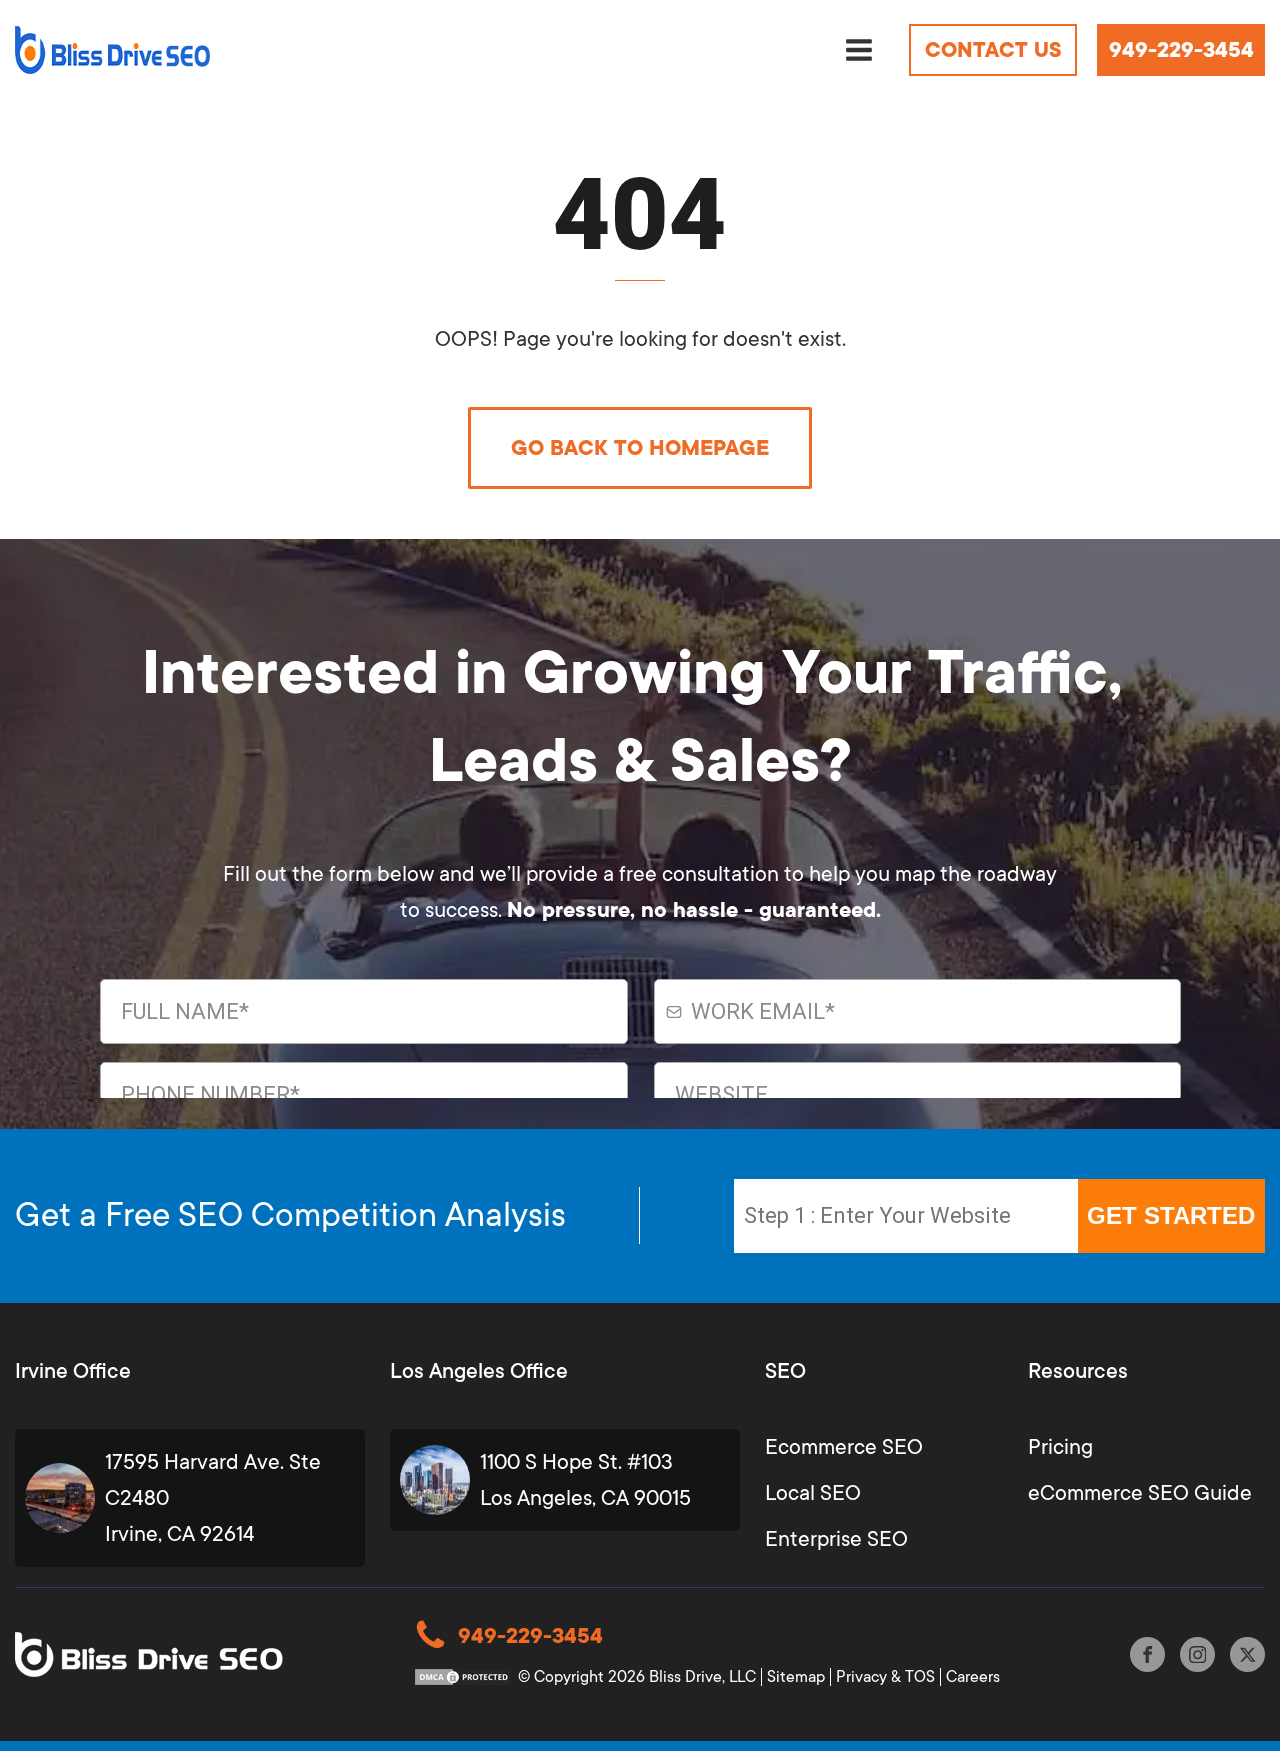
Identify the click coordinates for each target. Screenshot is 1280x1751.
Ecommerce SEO (844, 1447)
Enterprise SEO (836, 1539)
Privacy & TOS (885, 1677)
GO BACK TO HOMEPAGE (640, 448)
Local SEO (813, 1493)
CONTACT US (993, 50)
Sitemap (796, 1677)
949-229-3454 (1181, 50)
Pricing (1060, 1447)
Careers (973, 1677)
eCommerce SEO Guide (1140, 1493)
